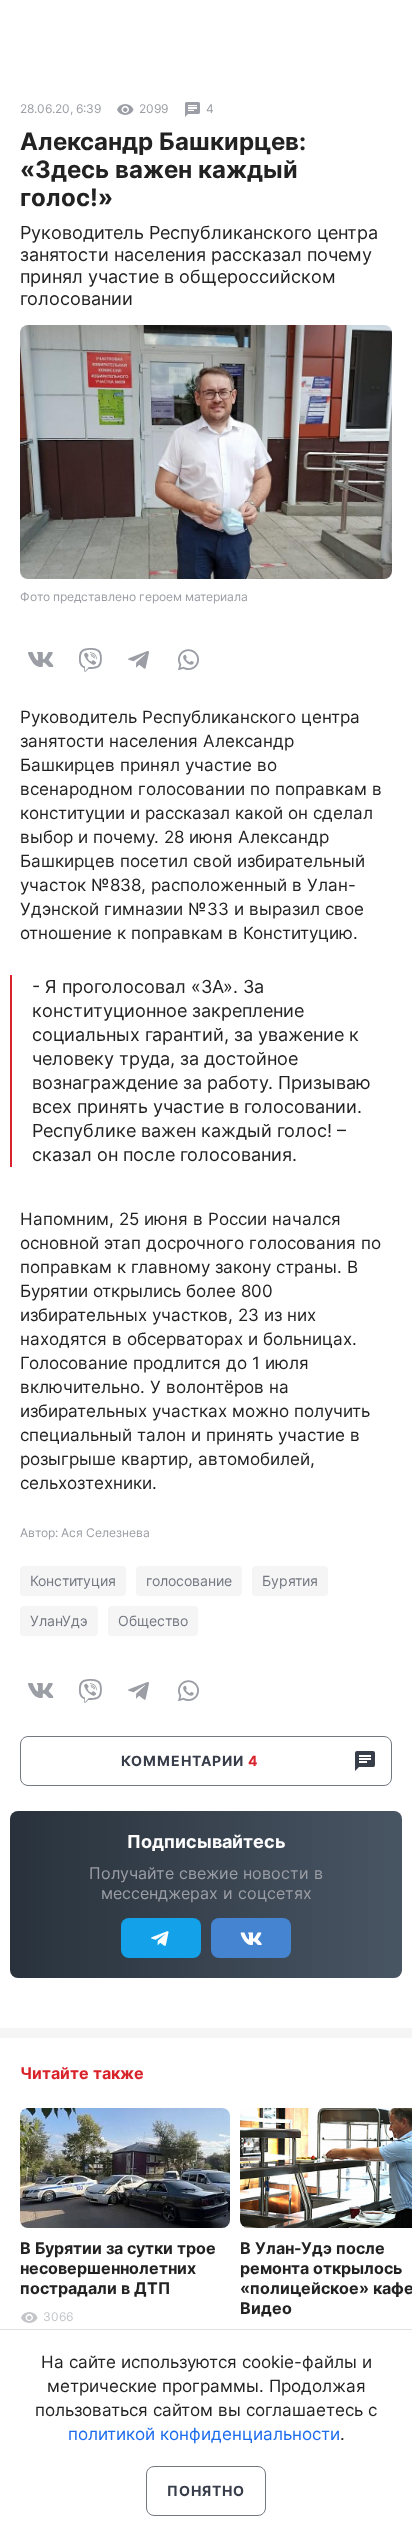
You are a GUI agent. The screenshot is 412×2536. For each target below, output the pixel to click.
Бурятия (290, 1580)
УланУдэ (59, 1620)
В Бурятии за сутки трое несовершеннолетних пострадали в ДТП (118, 2268)
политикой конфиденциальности (204, 2434)
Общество (153, 1620)
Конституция (73, 1580)
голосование (189, 1580)
